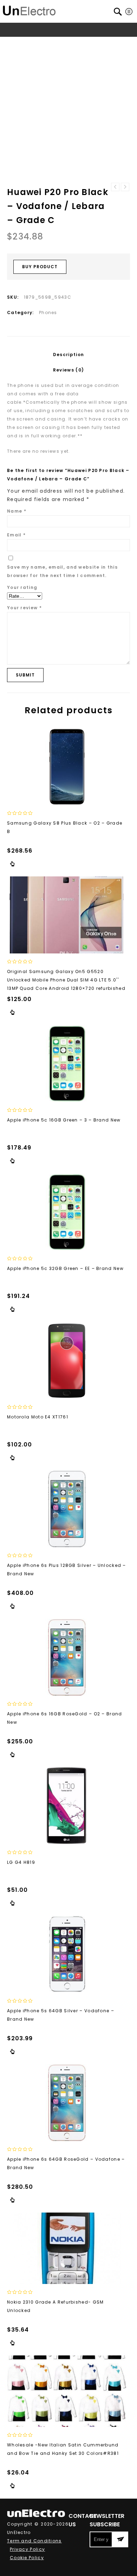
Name (17, 511)
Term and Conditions (34, 2541)
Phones (56, 43)
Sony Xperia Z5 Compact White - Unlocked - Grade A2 (125, 187)
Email (16, 535)
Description (68, 355)
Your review (24, 608)
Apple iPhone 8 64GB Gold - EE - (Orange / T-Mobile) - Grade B (115, 187)
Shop (35, 43)
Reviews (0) (68, 370)
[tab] (68, 355)
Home (15, 43)
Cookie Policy (27, 2558)
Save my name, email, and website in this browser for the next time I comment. (62, 571)
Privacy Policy (27, 2549)
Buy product (40, 267)
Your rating (22, 587)
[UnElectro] (29, 10)
